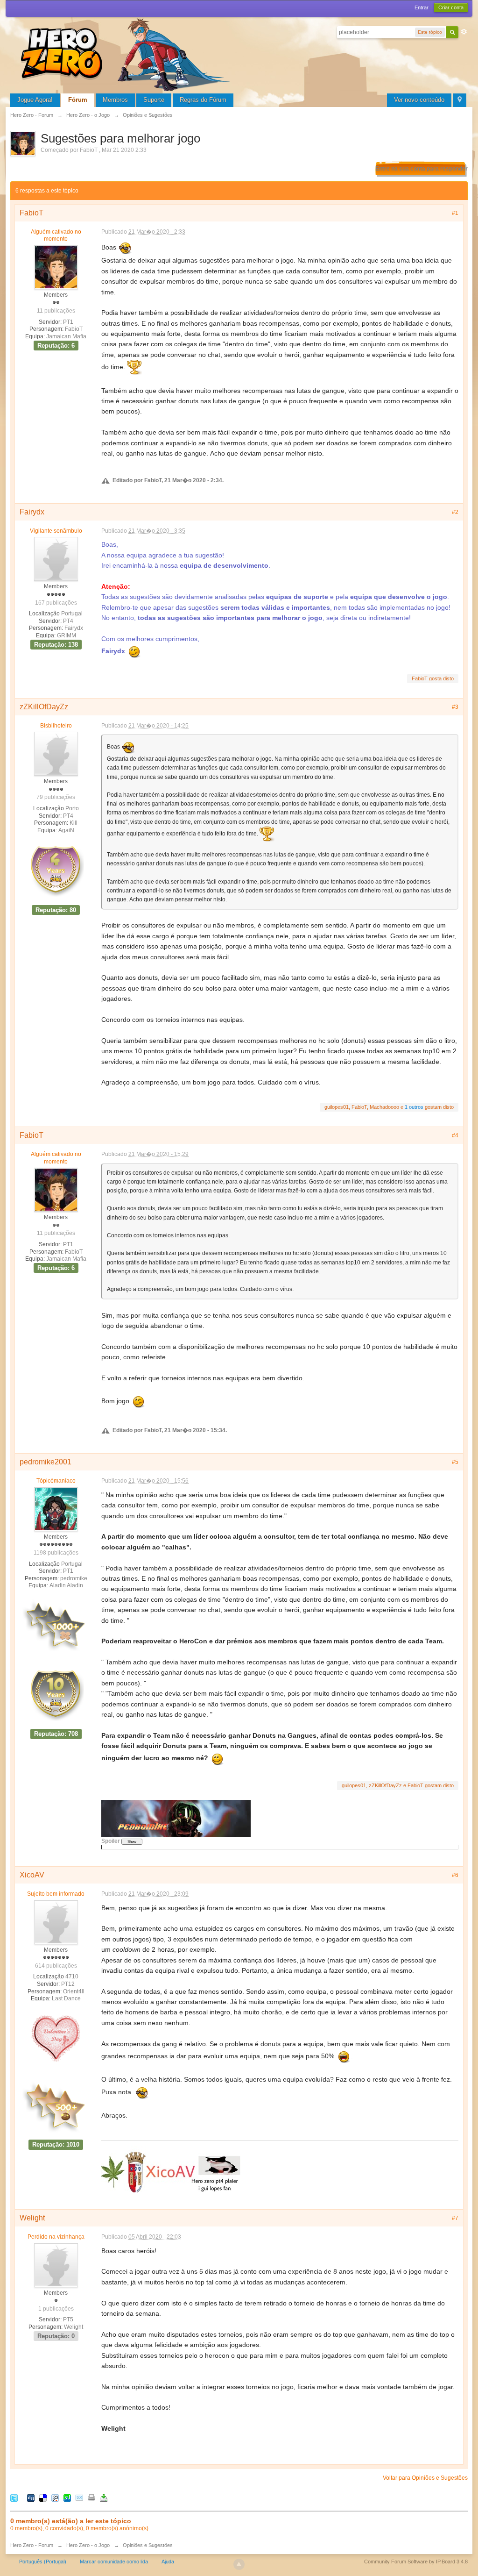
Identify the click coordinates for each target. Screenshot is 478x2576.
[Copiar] (91, 2498)
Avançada (464, 32)
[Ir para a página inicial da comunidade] (127, 54)
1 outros (414, 1107)
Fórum (78, 100)
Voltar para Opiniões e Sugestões (425, 2478)
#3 (455, 707)
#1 (455, 213)
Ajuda (168, 2562)
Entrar (422, 7)
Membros (115, 100)
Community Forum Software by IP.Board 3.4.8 (416, 2562)
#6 (455, 1875)
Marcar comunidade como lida (114, 2562)
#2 (455, 512)
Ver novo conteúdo (419, 100)
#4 (455, 1135)
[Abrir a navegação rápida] (460, 100)
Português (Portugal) (43, 2562)
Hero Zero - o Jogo (88, 2545)
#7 (455, 2218)
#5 (455, 1462)
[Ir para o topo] (239, 2564)
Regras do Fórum (203, 100)
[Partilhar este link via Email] (79, 2498)
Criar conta (451, 7)
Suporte (154, 100)
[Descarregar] (104, 2498)
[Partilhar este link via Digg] (31, 2498)
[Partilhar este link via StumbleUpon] (67, 2498)
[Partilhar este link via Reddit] (55, 2498)
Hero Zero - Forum (32, 2545)
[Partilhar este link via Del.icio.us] (43, 2498)
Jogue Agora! (35, 100)
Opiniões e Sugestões (148, 2545)
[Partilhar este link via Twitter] (14, 2498)
